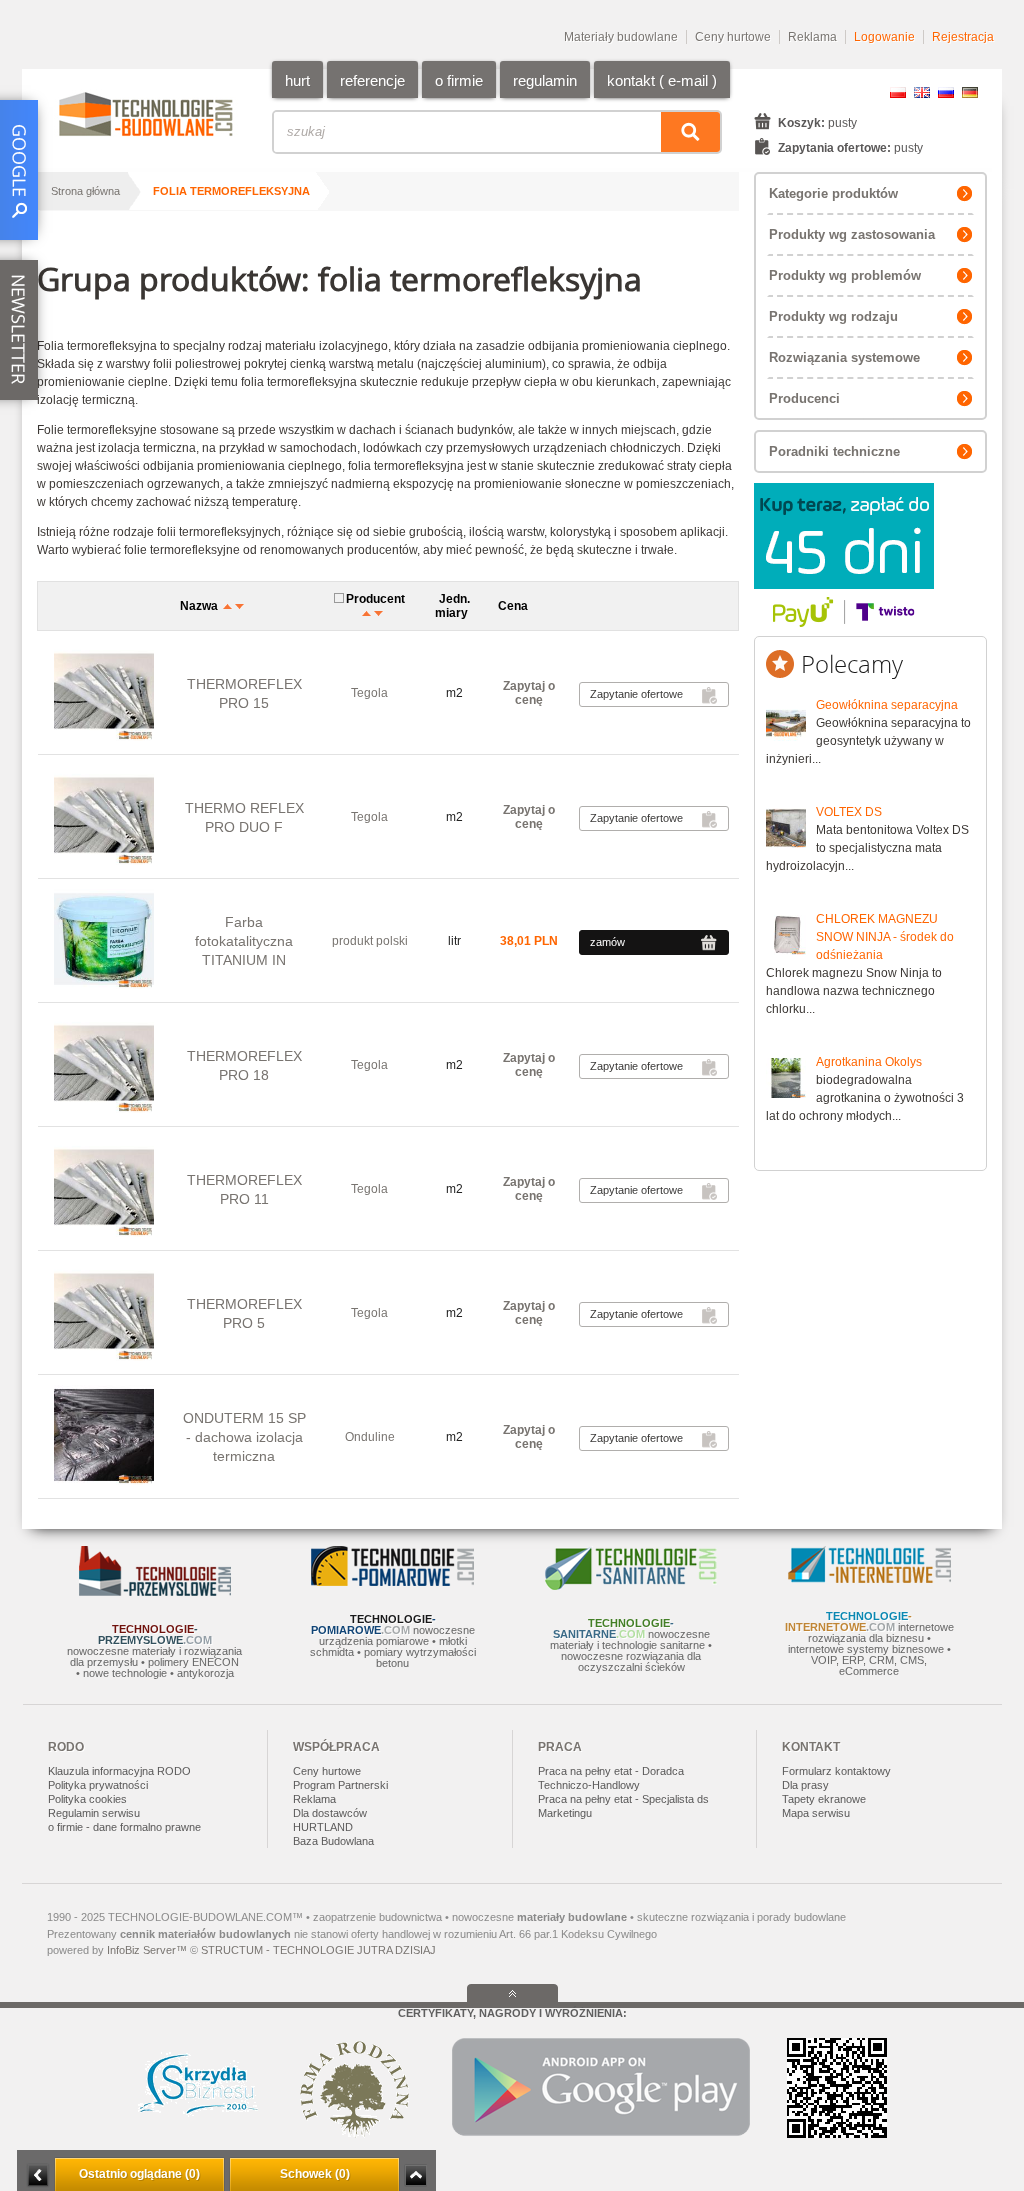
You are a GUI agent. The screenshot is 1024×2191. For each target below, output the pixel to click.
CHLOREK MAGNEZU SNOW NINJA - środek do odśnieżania (885, 937)
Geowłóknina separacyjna (887, 705)
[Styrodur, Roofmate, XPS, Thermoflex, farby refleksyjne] (104, 1436)
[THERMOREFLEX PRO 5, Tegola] (104, 1312)
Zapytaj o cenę (529, 693)
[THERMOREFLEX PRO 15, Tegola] (104, 692)
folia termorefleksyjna (231, 191)
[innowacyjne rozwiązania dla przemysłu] (155, 1592)
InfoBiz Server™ (147, 1950)
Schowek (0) (315, 2174)
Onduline (370, 1437)
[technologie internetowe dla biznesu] (869, 1579)
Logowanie (884, 37)
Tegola (369, 693)
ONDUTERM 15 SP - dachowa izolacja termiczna (244, 1437)
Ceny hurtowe (733, 37)
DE (970, 92)
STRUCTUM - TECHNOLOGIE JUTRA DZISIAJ (318, 1950)
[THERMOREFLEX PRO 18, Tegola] (104, 1064)
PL (898, 92)
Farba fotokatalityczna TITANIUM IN (244, 941)
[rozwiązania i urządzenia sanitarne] (631, 1586)
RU (946, 92)
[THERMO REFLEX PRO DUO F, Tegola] (104, 816)
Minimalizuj (38, 2175)
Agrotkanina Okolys (869, 1062)
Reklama (812, 37)
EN (922, 92)
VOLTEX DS (849, 812)
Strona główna (85, 191)
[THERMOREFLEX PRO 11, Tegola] (104, 1188)
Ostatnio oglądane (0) (139, 2174)
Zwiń (415, 2175)
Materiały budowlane (621, 37)
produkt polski (370, 941)
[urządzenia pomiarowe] (392, 1582)
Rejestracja (963, 37)
